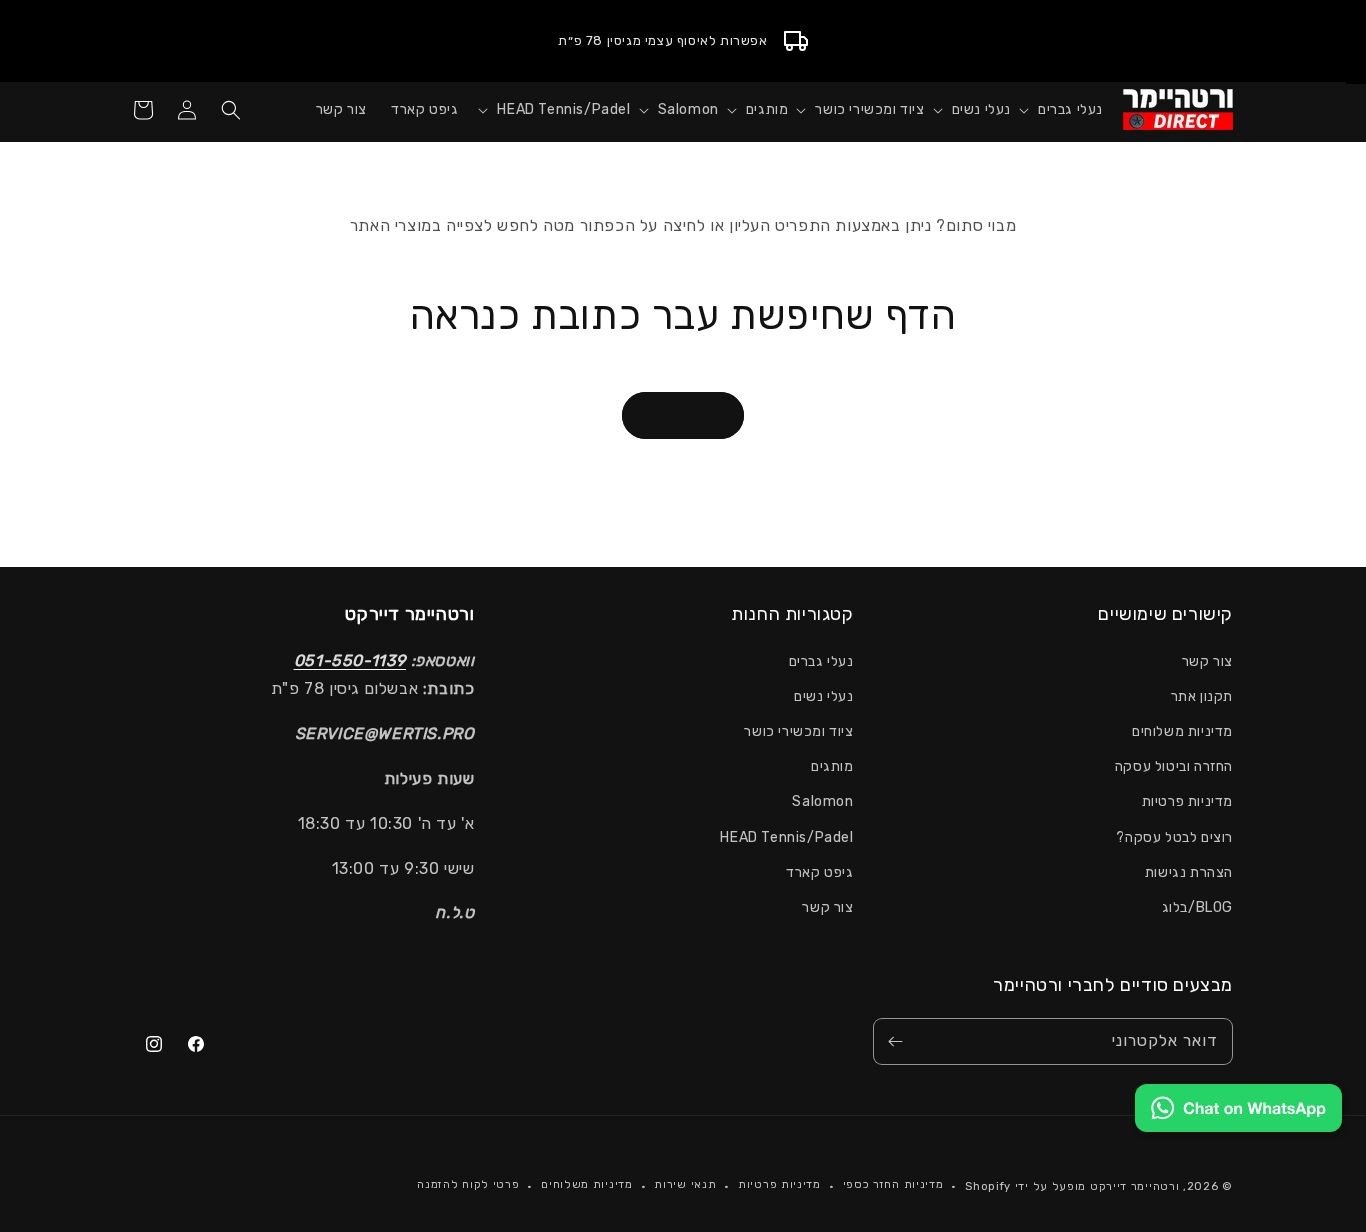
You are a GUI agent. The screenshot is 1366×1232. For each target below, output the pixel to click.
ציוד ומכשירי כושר (798, 731)
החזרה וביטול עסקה (1174, 766)
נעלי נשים (823, 696)
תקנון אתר (1202, 696)
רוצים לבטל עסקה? (1174, 837)
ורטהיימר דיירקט (1135, 1186)
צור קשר (1207, 661)
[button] (1057, 110)
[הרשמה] (895, 1041)
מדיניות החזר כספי (893, 1184)
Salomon (822, 801)
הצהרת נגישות (1189, 872)
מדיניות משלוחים (1182, 731)
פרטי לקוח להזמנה (468, 1184)
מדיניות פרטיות (1187, 801)
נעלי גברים (821, 661)
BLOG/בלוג (1197, 907)
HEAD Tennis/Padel (786, 837)
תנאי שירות (685, 1184)
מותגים (832, 766)
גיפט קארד (819, 872)
